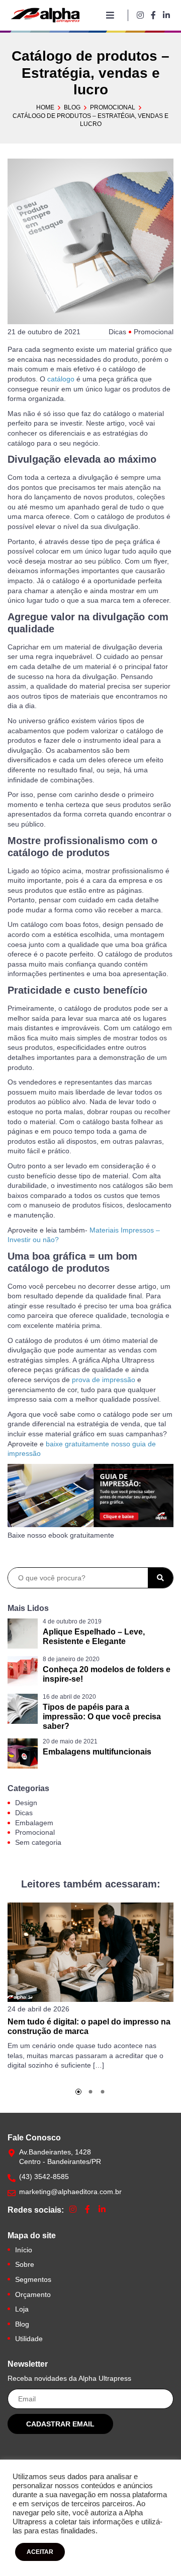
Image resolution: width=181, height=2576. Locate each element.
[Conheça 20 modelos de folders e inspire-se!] (23, 1671)
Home (45, 107)
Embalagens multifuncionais (97, 1752)
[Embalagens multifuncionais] (23, 1753)
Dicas (117, 332)
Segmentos (33, 2279)
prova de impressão (104, 1380)
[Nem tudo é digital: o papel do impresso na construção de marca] (90, 1952)
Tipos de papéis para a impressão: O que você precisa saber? (102, 1717)
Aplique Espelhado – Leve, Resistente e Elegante (94, 1637)
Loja (22, 2309)
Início (24, 2250)
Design (26, 1803)
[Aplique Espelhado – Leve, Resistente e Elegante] (23, 1634)
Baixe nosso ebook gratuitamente (61, 1535)
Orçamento (33, 2294)
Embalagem (34, 1823)
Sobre (25, 2264)
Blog (72, 107)
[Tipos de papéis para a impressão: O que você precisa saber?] (23, 1709)
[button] (78, 2092)
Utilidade (29, 2339)
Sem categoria (38, 1842)
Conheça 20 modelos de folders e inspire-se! (107, 1674)
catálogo (62, 379)
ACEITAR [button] (40, 2552)
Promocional (113, 107)
